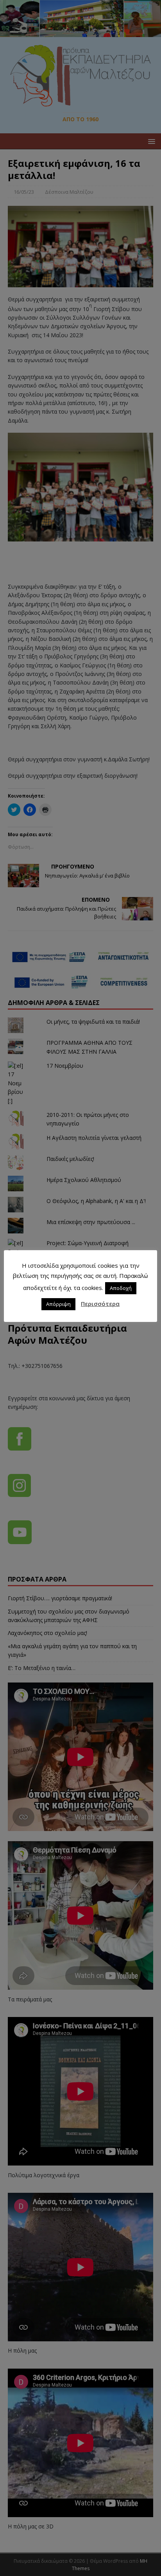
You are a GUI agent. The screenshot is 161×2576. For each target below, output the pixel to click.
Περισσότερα (100, 1304)
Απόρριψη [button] (58, 1304)
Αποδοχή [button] (121, 1288)
